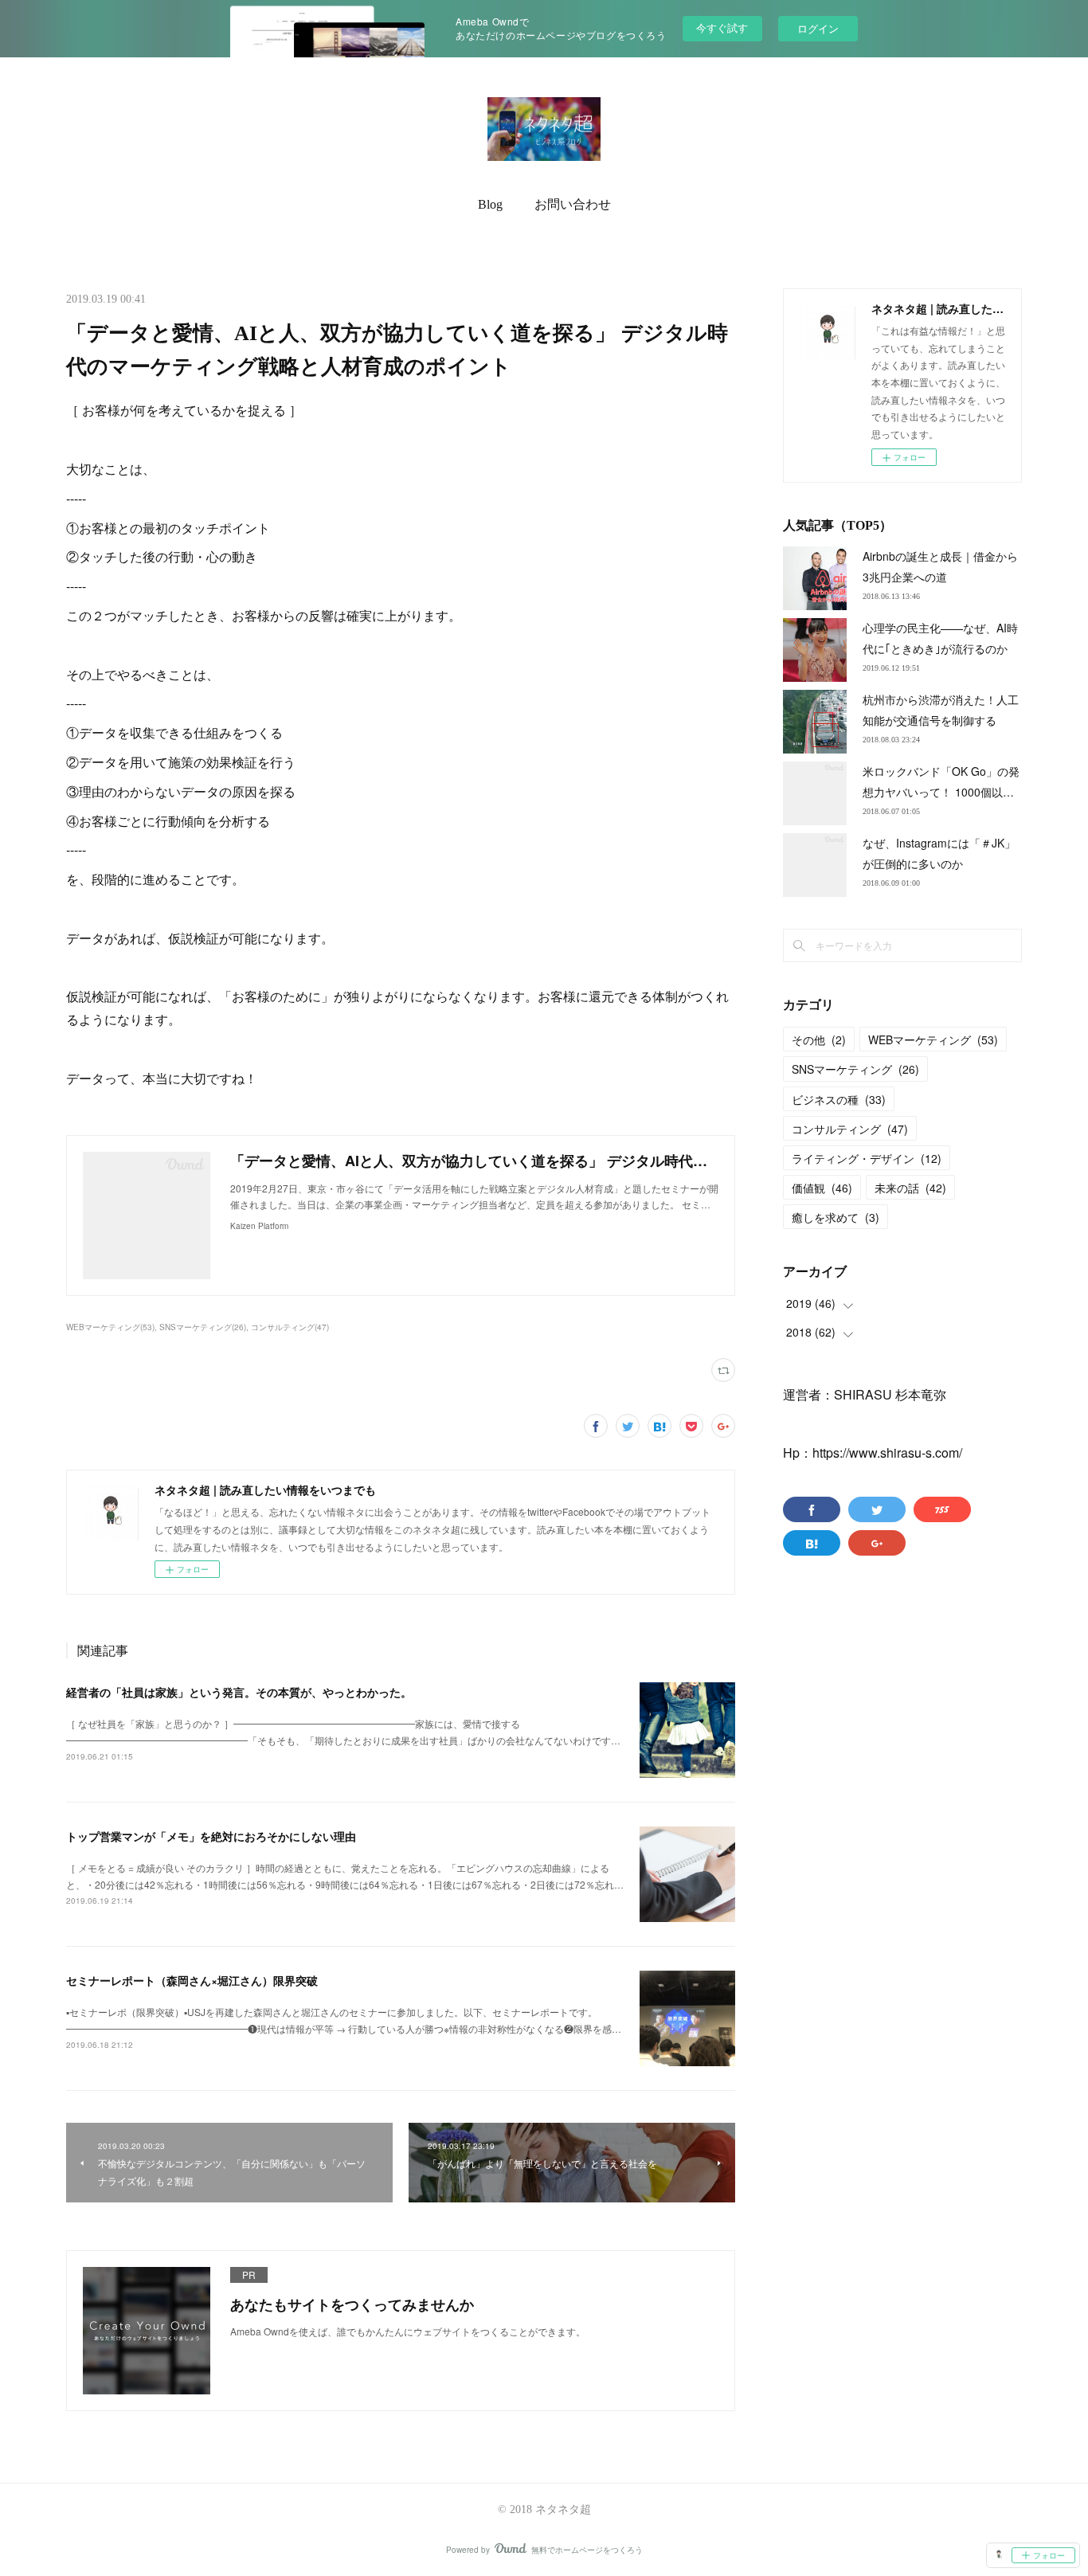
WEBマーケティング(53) (110, 1327)
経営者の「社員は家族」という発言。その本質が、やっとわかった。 (239, 1692)
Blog (490, 204)
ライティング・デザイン (867, 1158)
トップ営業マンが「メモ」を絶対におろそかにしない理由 (211, 1836)
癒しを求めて (836, 1217)
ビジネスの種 (839, 1099)
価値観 (822, 1188)
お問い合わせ (573, 204)
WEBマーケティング (933, 1039)
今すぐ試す (722, 27)
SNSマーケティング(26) (203, 1327)
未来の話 (910, 1188)
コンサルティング (850, 1129)
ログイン (818, 28)
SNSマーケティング (855, 1069)
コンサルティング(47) (290, 1327)
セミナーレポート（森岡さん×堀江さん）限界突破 (192, 1980)
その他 (819, 1039)
